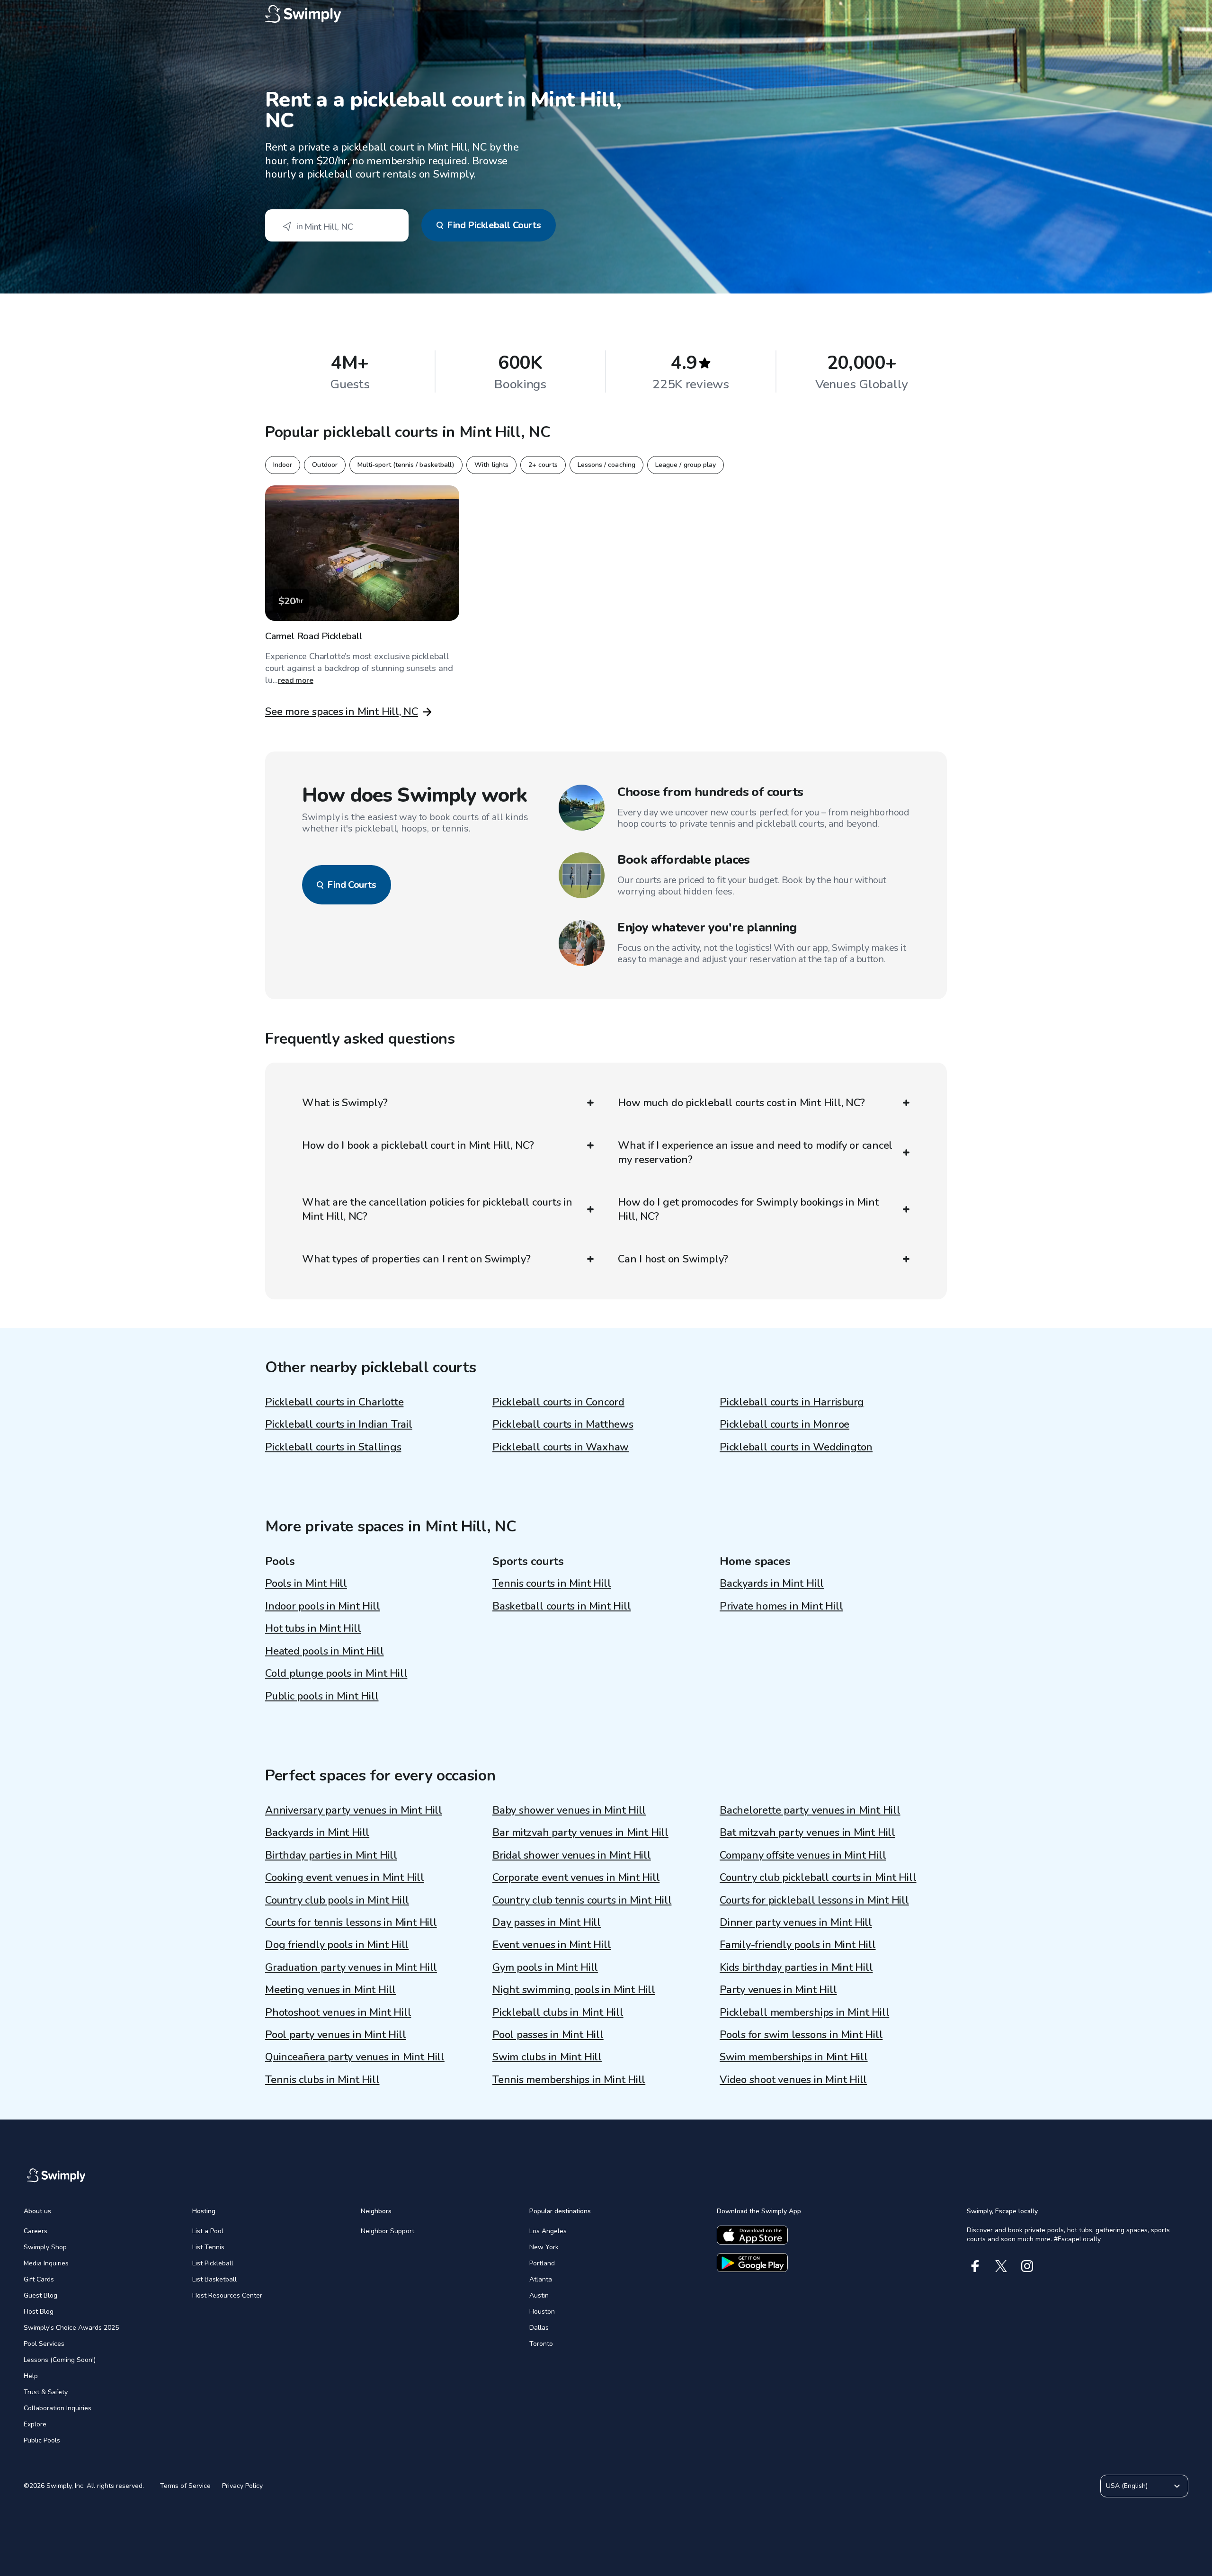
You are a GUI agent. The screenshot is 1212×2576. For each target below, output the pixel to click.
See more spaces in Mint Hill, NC (342, 712)
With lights (491, 465)
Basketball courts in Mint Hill (561, 1606)
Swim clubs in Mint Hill (547, 2057)
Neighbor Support (388, 2231)
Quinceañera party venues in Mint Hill (355, 2057)
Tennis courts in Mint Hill (552, 1583)
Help (31, 2376)
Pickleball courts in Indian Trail (339, 1424)
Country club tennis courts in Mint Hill (582, 1900)
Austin (539, 2295)
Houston (542, 2312)
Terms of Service (185, 2486)
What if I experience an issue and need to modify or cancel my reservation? (755, 1153)
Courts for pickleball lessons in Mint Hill (814, 1900)
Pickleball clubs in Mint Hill (558, 2012)
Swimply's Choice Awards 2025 (71, 2328)
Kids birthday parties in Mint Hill (796, 1968)
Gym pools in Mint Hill (545, 1968)
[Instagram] (1027, 2266)
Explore (35, 2424)
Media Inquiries (46, 2263)
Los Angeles (548, 2231)
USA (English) (1127, 2486)
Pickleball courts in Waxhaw (561, 1447)
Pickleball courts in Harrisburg (792, 1402)
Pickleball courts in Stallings (333, 1447)
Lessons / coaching (606, 465)
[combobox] (337, 225)
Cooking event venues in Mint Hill (345, 1878)
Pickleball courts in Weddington (796, 1447)
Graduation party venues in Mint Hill (351, 1968)
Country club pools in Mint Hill (337, 1900)
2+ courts (543, 465)
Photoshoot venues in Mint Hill (338, 2012)
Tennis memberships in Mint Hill (569, 2080)
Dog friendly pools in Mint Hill (337, 1945)
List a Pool (208, 2231)
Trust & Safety (46, 2392)
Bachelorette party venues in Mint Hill (810, 1810)
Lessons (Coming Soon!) (60, 2360)
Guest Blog (40, 2295)
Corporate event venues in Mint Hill (576, 1878)
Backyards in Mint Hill (772, 1583)
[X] (1001, 2266)
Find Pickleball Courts (494, 225)
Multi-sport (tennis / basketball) (406, 465)
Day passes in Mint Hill (547, 1923)
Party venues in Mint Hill (778, 1990)
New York (544, 2247)
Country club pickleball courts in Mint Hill (818, 1878)
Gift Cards (39, 2279)
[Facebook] (975, 2266)
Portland (542, 2263)
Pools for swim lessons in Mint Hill (801, 2035)
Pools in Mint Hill (306, 1583)
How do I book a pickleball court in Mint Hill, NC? (418, 1145)
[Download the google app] (752, 2263)
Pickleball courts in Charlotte (334, 1402)
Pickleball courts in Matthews (563, 1424)
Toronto (541, 2344)
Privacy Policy (242, 2486)
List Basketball (214, 2279)
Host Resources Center (227, 2295)
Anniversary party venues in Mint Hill (354, 1810)
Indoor (283, 465)
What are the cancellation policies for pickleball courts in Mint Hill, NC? (437, 1209)
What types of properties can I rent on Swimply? (416, 1259)
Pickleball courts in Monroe (784, 1424)
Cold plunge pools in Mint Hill (336, 1673)
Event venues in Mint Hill (552, 1945)
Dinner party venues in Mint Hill (796, 1923)
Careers (36, 2231)
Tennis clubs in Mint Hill (322, 2080)
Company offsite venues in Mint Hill (803, 1855)
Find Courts (352, 885)
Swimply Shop (45, 2247)
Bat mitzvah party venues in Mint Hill (807, 1833)
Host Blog (39, 2312)
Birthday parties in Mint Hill (331, 1855)
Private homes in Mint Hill (781, 1606)
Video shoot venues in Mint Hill (793, 2080)
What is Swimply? (345, 1103)
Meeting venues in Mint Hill (330, 1990)
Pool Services (44, 2344)
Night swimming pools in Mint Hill (574, 1990)
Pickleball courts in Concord (558, 1402)
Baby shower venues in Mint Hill (569, 1810)
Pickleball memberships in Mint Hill (804, 2012)
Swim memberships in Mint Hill (794, 2057)
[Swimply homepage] (606, 14)
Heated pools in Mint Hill (325, 1651)
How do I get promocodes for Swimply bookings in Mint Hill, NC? (748, 1209)
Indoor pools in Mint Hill (323, 1606)
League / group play (686, 465)
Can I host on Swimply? (673, 1259)
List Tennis (208, 2247)
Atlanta (541, 2279)
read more (296, 680)
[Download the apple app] (752, 2235)
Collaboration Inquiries (58, 2408)
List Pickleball (213, 2263)
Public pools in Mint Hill (322, 1696)
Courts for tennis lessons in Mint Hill (351, 1923)
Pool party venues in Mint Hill (335, 2035)
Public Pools (42, 2440)
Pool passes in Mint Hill (548, 2035)
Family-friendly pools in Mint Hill (798, 1945)
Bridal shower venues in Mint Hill (572, 1855)
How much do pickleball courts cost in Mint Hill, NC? (741, 1103)
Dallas (539, 2328)
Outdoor (325, 465)
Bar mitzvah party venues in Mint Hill (580, 1833)
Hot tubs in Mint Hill (313, 1628)
